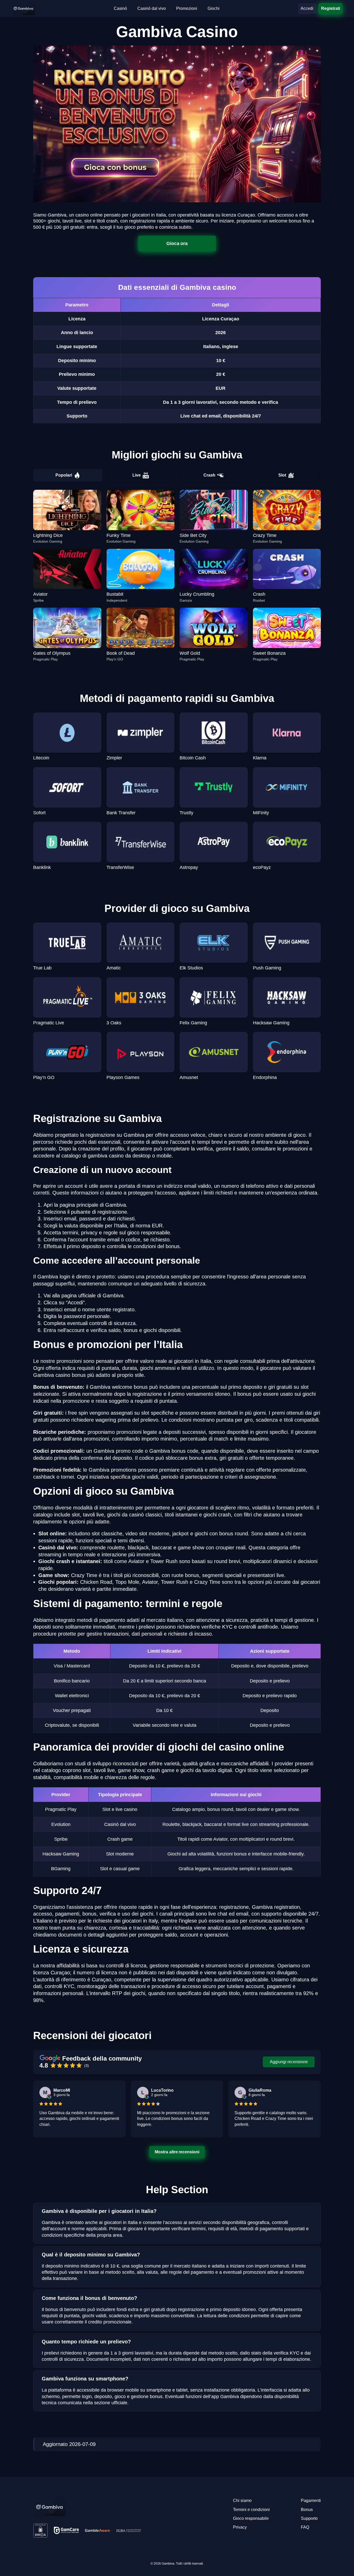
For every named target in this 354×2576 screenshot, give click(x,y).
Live (137, 475)
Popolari (64, 475)
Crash (209, 475)
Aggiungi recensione (289, 2062)
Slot (282, 475)
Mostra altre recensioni (177, 2152)
